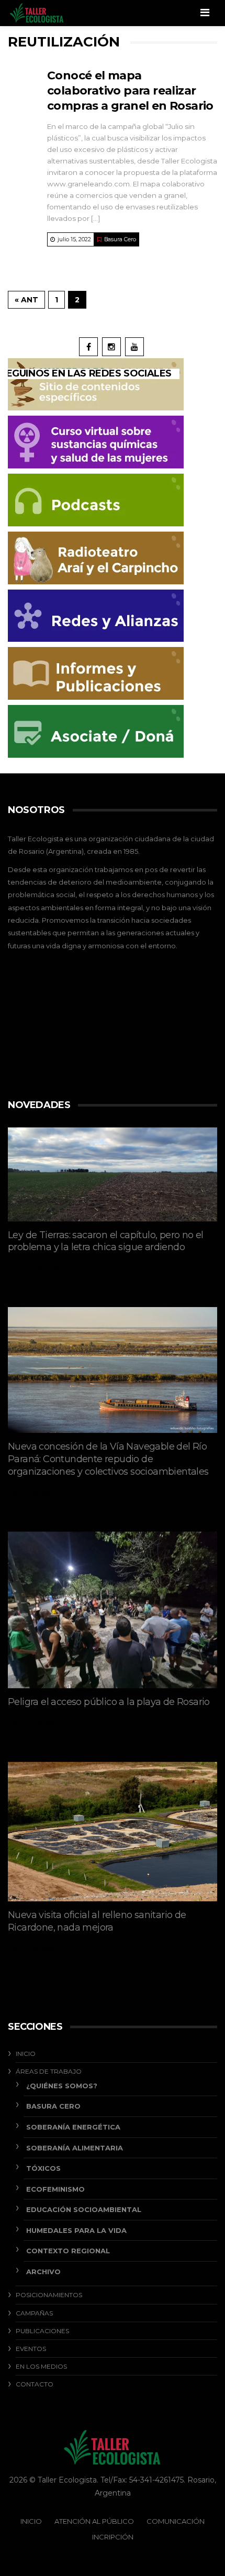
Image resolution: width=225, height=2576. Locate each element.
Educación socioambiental (84, 2209)
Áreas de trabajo (49, 2071)
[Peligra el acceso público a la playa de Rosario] (113, 1610)
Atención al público (94, 2521)
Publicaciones (42, 2331)
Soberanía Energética (73, 2127)
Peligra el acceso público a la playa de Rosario (109, 1702)
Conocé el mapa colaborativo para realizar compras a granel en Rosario (130, 91)
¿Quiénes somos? (62, 2086)
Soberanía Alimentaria (75, 2148)
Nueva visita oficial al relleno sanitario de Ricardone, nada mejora (97, 1921)
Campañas (34, 2313)
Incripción (113, 2537)
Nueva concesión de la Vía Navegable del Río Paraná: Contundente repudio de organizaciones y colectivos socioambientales (109, 1459)
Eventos (31, 2349)
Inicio (26, 2054)
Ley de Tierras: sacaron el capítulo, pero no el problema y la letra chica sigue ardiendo (106, 1241)
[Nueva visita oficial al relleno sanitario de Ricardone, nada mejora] (113, 1832)
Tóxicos (43, 2168)
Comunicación (176, 2521)
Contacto (35, 2384)
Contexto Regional (68, 2251)
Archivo (43, 2272)
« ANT (26, 300)
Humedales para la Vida (76, 2230)
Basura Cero (120, 239)
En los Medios (41, 2366)
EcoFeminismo (55, 2189)
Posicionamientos (49, 2295)
